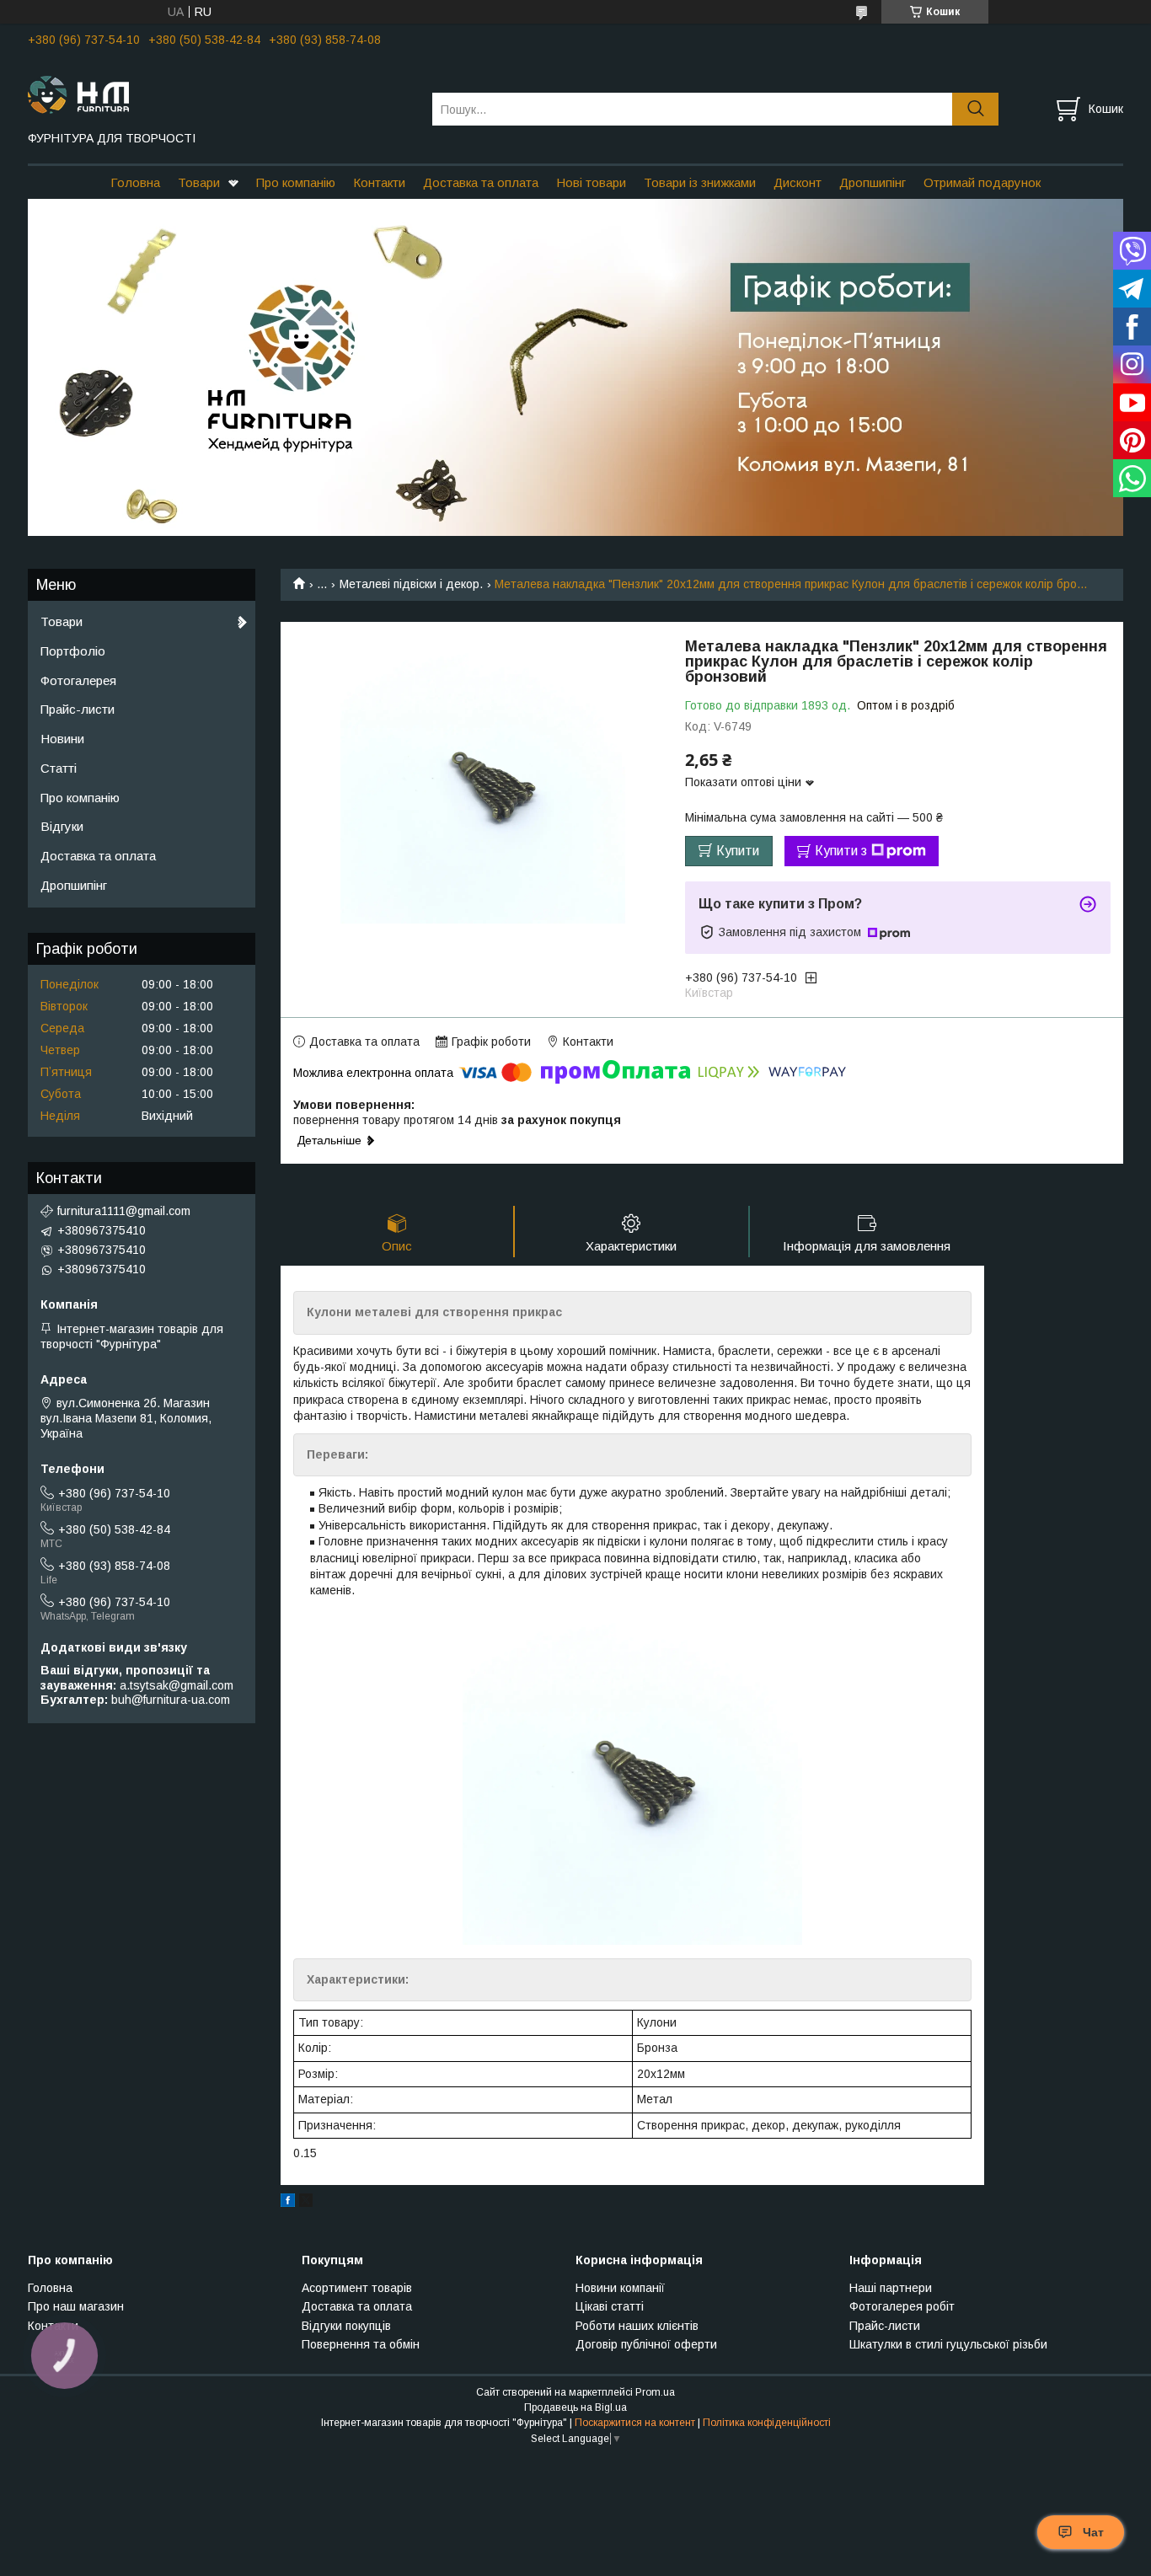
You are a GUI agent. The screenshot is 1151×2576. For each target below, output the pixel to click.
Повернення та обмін (361, 2344)
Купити (738, 851)
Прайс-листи (78, 709)
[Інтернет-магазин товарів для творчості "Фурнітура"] (219, 94)
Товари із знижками (700, 182)
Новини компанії (620, 2288)
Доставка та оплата (481, 182)
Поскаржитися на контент (635, 2423)
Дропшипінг (873, 182)
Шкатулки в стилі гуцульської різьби (948, 2344)
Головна (135, 182)
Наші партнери (891, 2288)
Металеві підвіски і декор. (411, 584)
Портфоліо (73, 651)
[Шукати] (975, 109)
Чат (1093, 2532)
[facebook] (288, 2203)
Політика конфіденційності (767, 2423)
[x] (306, 2203)
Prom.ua (655, 2392)
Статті (59, 768)
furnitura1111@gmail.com (124, 1211)
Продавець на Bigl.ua (575, 2407)
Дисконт (798, 182)
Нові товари (591, 182)
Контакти (379, 182)
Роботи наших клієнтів (637, 2326)
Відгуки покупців (346, 2326)
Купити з (841, 851)
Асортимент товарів (357, 2288)
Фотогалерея (78, 680)
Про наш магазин (76, 2306)
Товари (199, 182)
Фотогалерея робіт (902, 2306)
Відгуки (62, 826)
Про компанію (296, 182)
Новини (62, 739)
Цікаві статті (610, 2306)
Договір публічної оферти (646, 2344)
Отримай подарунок (982, 182)
